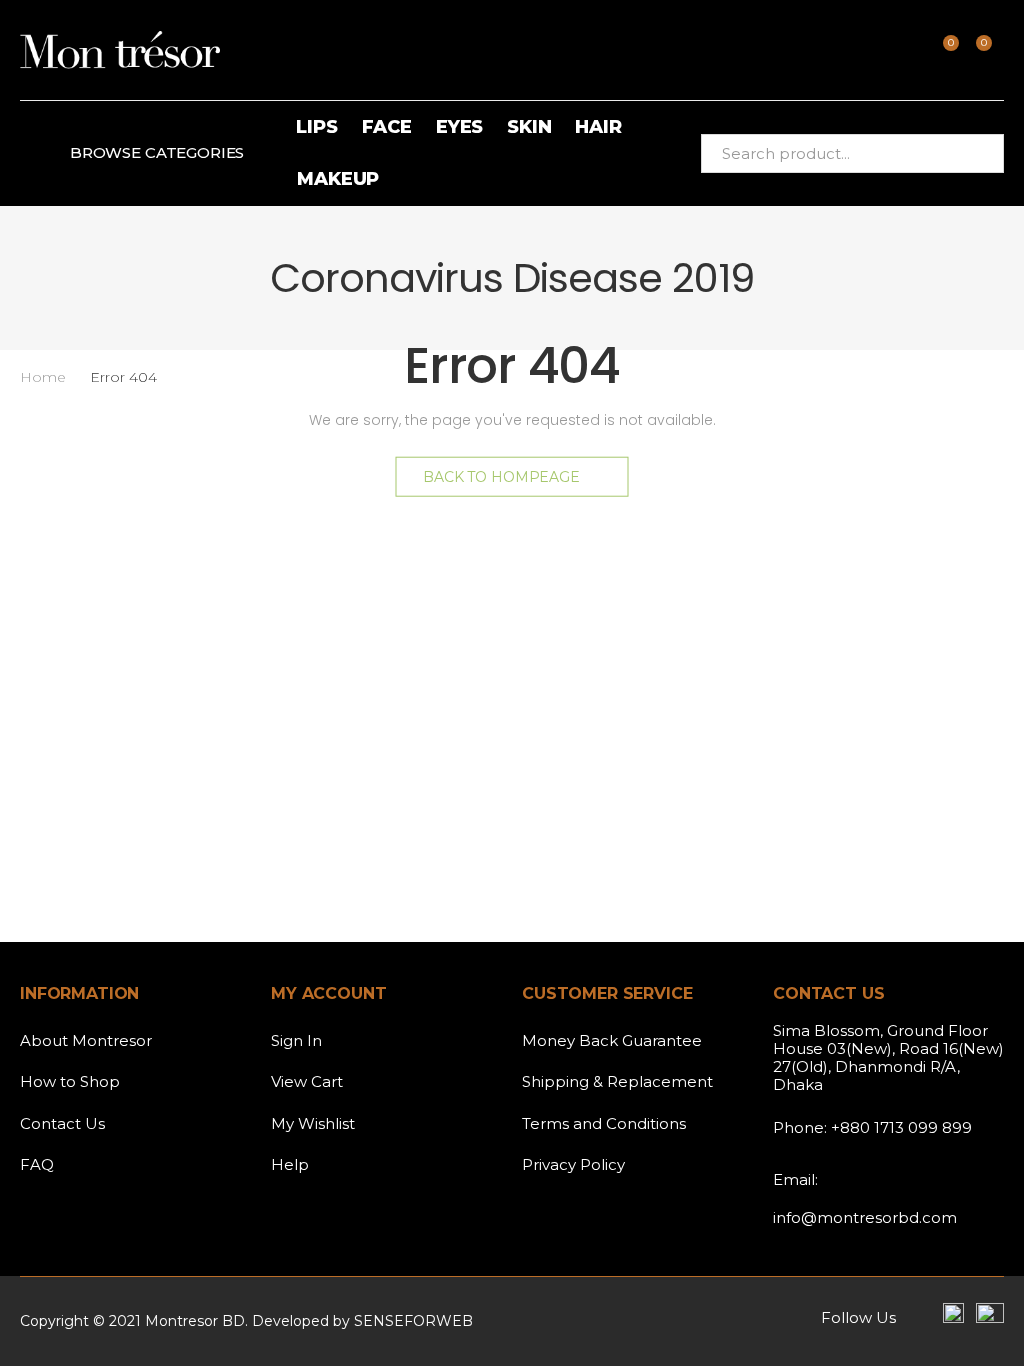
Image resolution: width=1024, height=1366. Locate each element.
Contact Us (62, 1123)
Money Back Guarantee (612, 1040)
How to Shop (70, 1081)
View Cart (307, 1081)
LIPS (316, 127)
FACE (387, 127)
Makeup (338, 179)
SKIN (529, 127)
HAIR (598, 127)
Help (290, 1164)
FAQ (37, 1164)
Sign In (296, 1040)
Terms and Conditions (604, 1123)
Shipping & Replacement (617, 1081)
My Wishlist (313, 1123)
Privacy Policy (573, 1164)
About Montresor (86, 1040)
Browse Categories (157, 152)
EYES (459, 127)
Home (43, 377)
